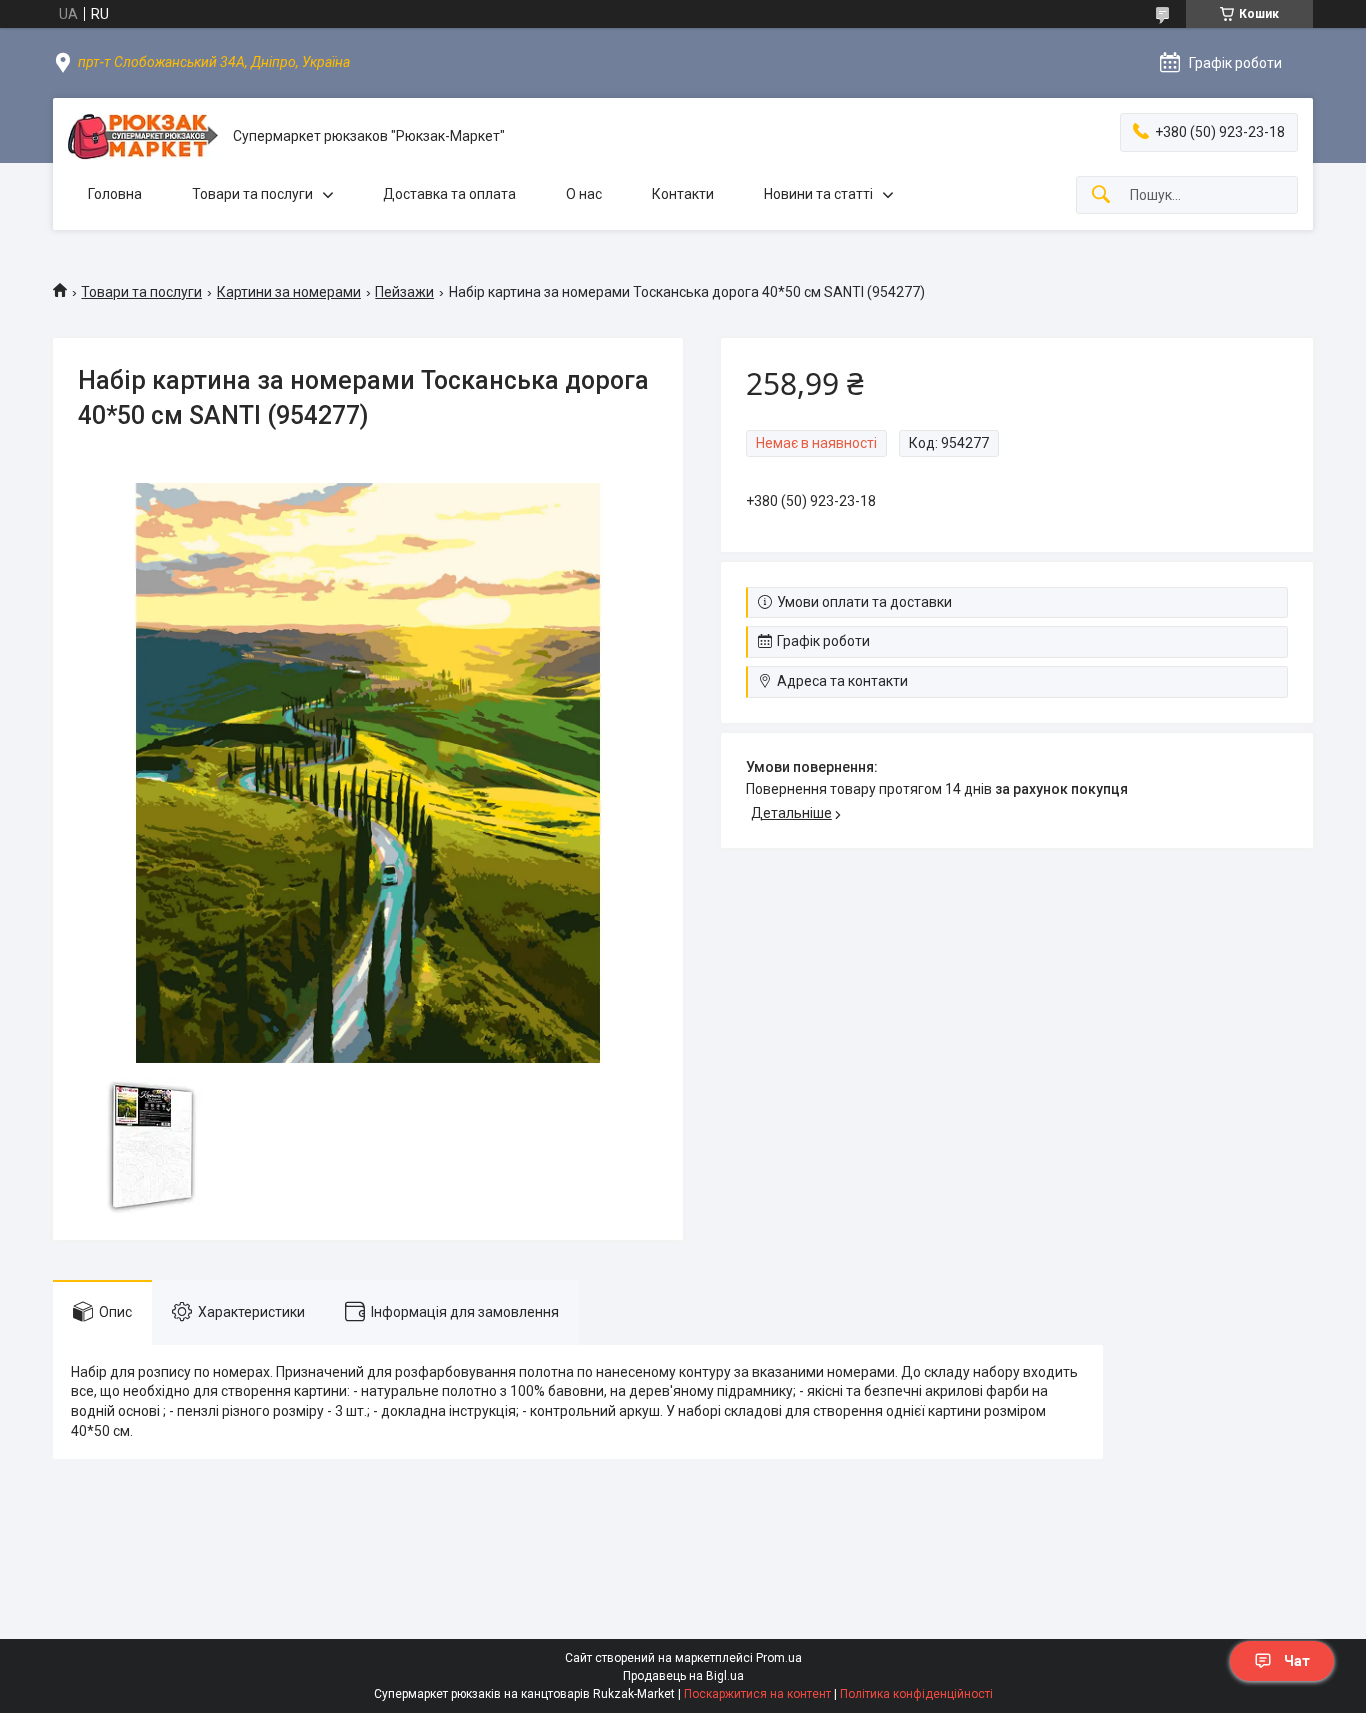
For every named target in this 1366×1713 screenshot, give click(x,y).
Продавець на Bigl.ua (683, 1676)
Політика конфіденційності (916, 1694)
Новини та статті (818, 194)
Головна (115, 194)
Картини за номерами (289, 292)
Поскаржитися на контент (757, 1694)
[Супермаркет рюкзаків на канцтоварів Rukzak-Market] (143, 136)
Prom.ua (779, 1658)
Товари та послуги (252, 194)
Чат (1297, 1661)
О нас (584, 194)
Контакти (683, 194)
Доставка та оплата (449, 194)
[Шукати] (1101, 195)
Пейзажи (404, 292)
